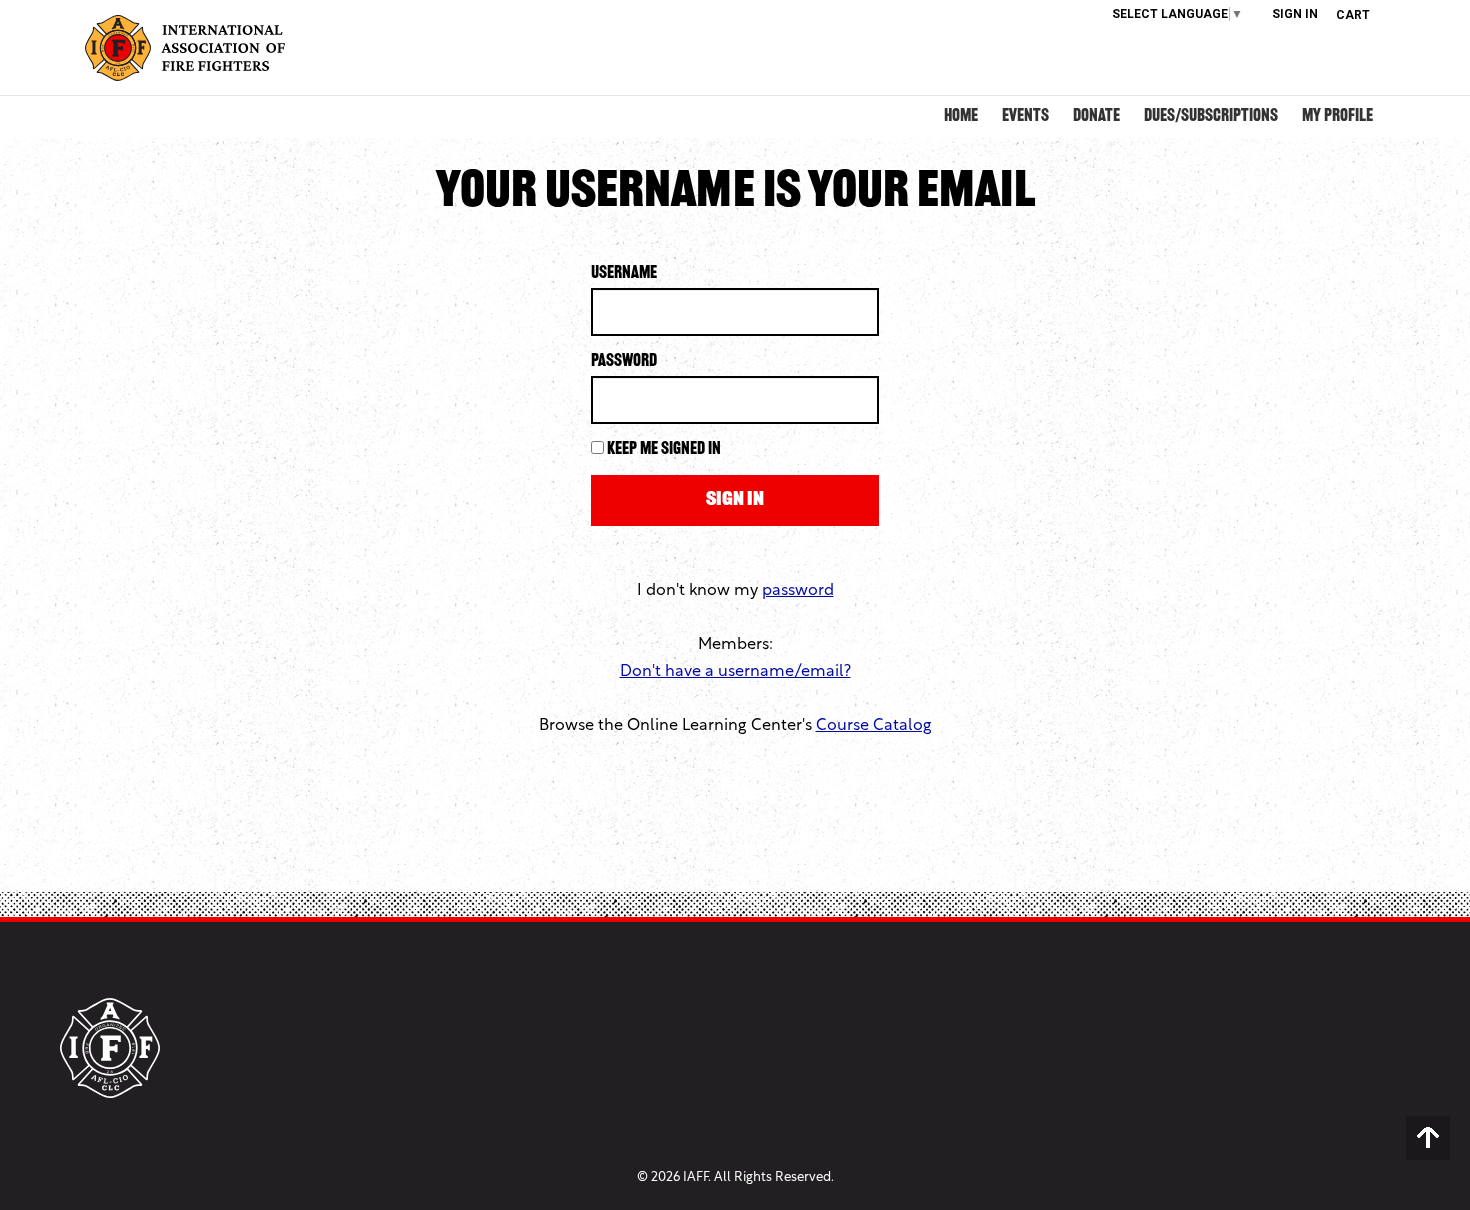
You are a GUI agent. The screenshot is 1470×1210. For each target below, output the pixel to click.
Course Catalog (874, 726)
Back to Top (1428, 1138)
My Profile (1337, 117)
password (798, 591)
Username (624, 274)
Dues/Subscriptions (1211, 117)
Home (961, 117)
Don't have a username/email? (735, 672)
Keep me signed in (664, 450)
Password (624, 362)
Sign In (1295, 14)
